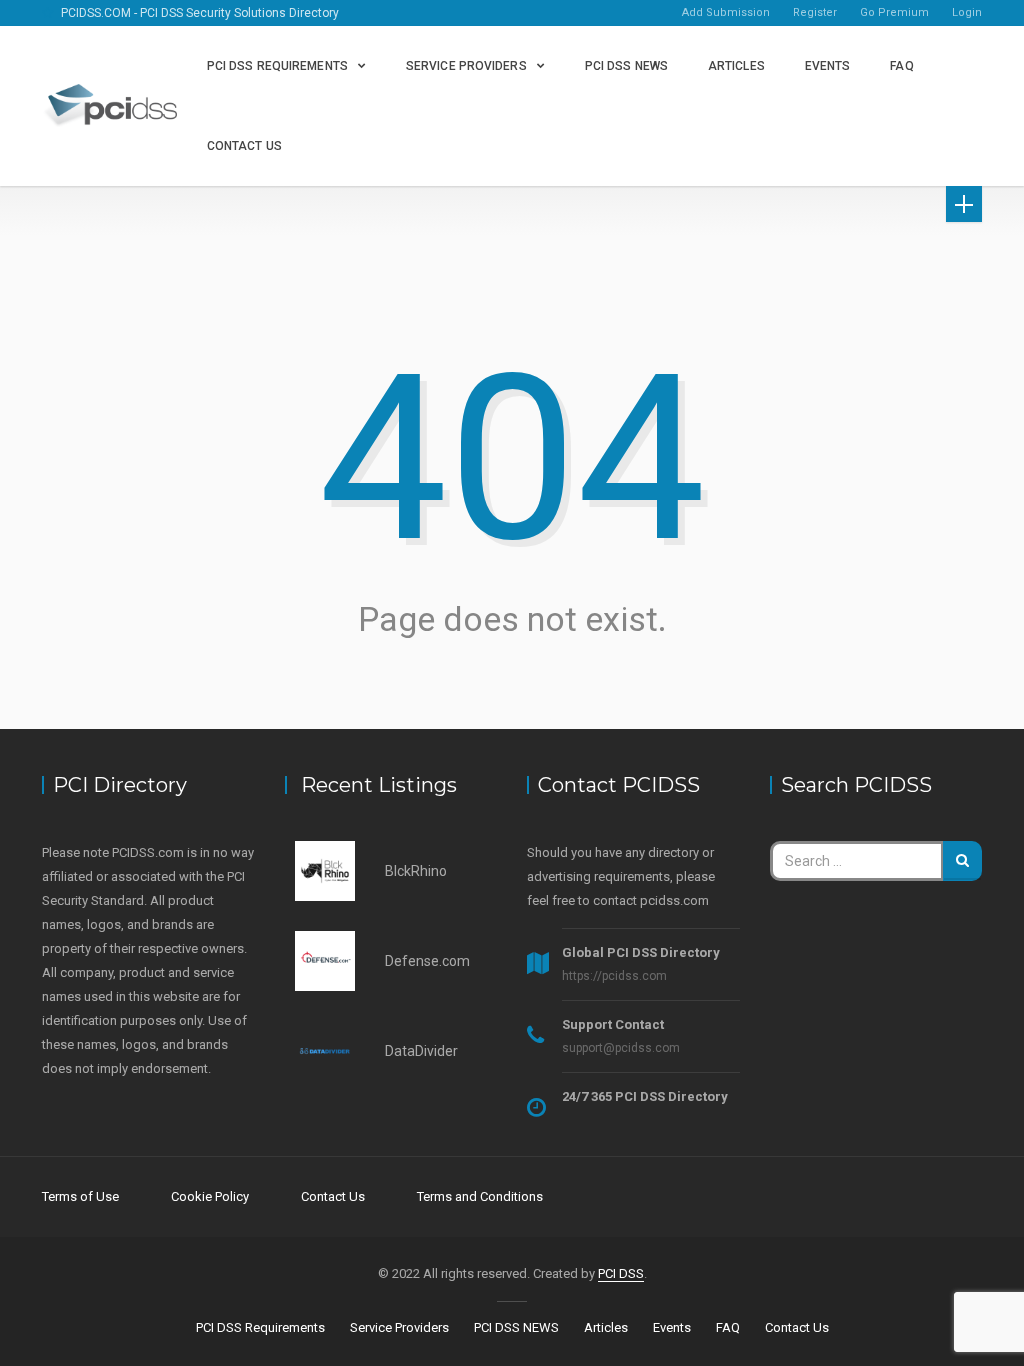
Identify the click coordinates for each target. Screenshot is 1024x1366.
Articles (736, 66)
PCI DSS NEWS (626, 66)
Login (967, 12)
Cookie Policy (210, 1196)
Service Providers (466, 66)
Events (828, 66)
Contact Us (244, 146)
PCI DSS (621, 1273)
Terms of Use (80, 1196)
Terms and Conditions (480, 1196)
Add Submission (726, 12)
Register (815, 12)
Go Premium (894, 12)
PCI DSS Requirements (277, 66)
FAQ (901, 66)
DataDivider (421, 1051)
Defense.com (427, 961)
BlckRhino (416, 871)
